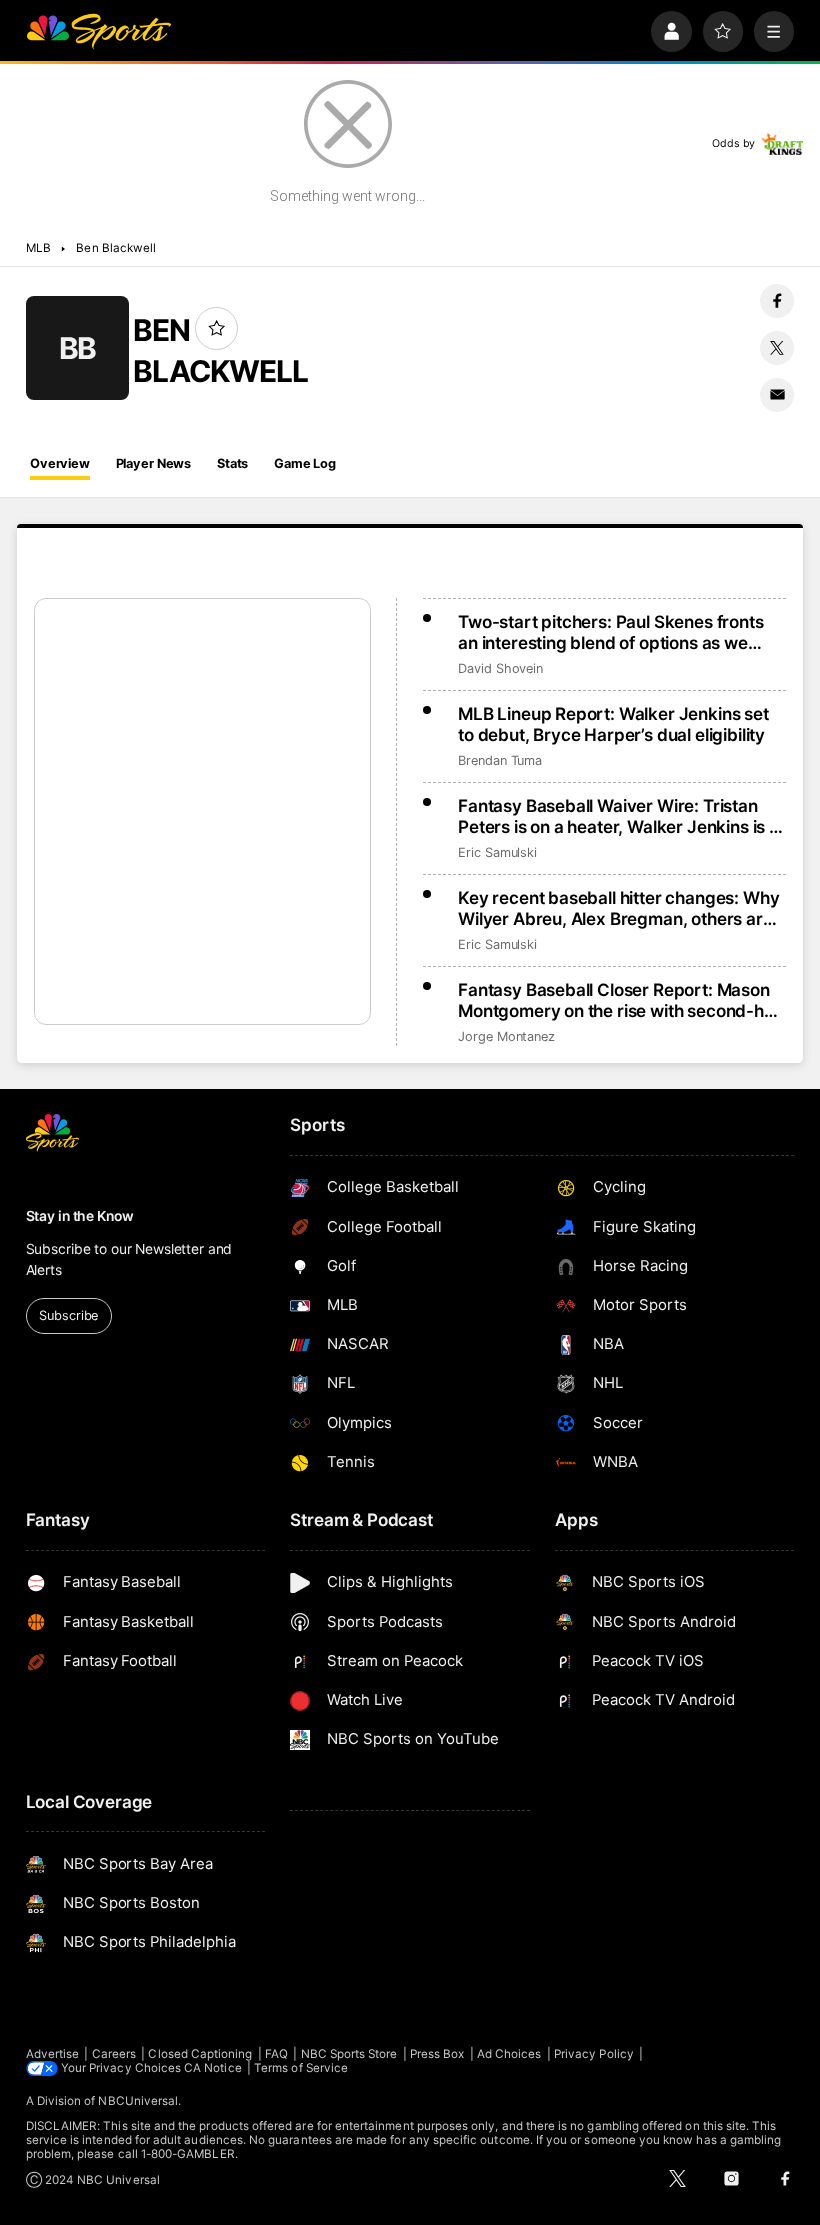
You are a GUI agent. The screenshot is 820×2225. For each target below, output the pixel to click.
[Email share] (777, 395)
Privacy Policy (594, 2054)
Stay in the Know (80, 1216)
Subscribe (68, 1315)
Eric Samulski (497, 852)
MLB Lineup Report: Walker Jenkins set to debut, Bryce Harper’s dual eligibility (613, 724)
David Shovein (500, 668)
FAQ (276, 2054)
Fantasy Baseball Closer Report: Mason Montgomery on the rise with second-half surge (620, 1000)
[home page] (98, 31)
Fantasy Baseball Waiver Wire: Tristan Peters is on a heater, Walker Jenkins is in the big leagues (620, 816)
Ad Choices (509, 2054)
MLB (38, 248)
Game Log (305, 463)
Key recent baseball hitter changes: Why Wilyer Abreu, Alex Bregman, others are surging (618, 908)
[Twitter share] (777, 348)
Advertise (53, 2054)
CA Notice (213, 2068)
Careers (114, 2054)
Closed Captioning (200, 2054)
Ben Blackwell (116, 248)
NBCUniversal (138, 2101)
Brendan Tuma (500, 760)
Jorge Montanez (506, 1036)
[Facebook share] (777, 301)
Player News (154, 463)
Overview (60, 463)
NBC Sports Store (349, 2054)
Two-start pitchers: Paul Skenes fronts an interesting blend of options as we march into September (611, 632)
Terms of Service (301, 2068)
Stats (232, 463)
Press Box (437, 2054)
